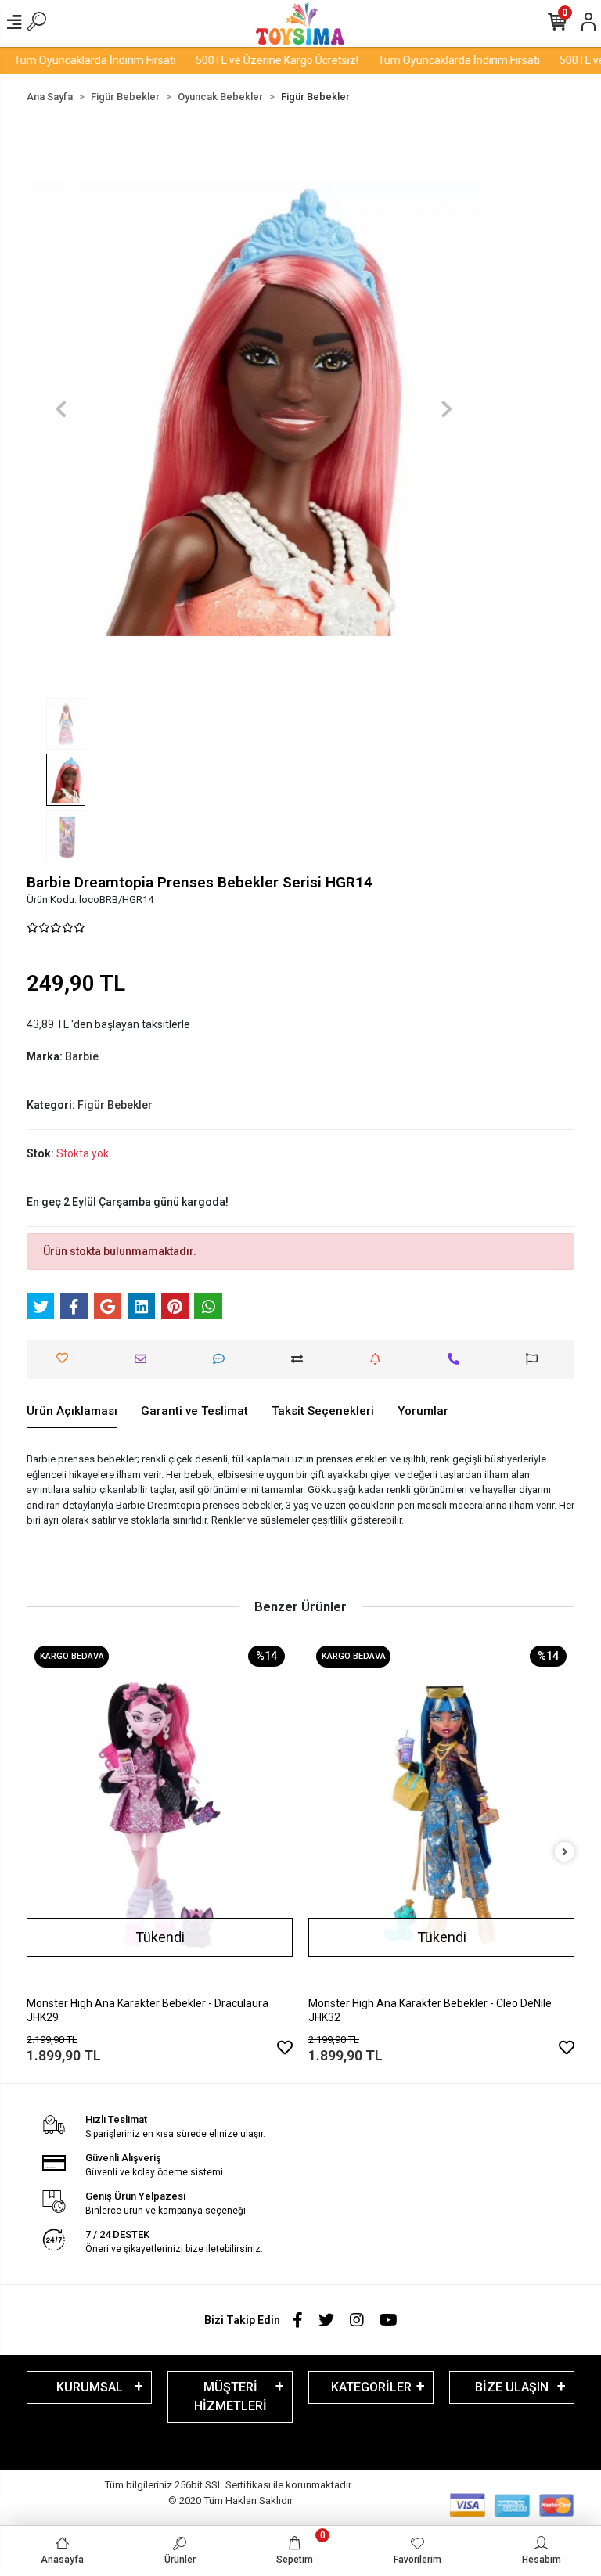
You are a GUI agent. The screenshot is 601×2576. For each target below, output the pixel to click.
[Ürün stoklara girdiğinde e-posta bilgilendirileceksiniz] (379, 1359)
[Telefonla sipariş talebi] (457, 1359)
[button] (61, 409)
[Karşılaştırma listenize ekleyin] (301, 1359)
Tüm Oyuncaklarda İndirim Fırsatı (432, 60)
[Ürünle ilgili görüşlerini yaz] (223, 1359)
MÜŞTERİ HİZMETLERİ (230, 2396)
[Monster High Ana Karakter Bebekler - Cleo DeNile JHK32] (167, 1815)
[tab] (72, 1412)
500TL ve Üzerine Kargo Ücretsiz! (250, 60)
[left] (37, 1853)
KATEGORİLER (371, 2387)
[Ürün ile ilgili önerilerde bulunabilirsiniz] (536, 1359)
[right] (565, 1853)
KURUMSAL (90, 2387)
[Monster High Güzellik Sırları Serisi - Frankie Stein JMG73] (448, 1771)
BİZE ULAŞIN (512, 2387)
